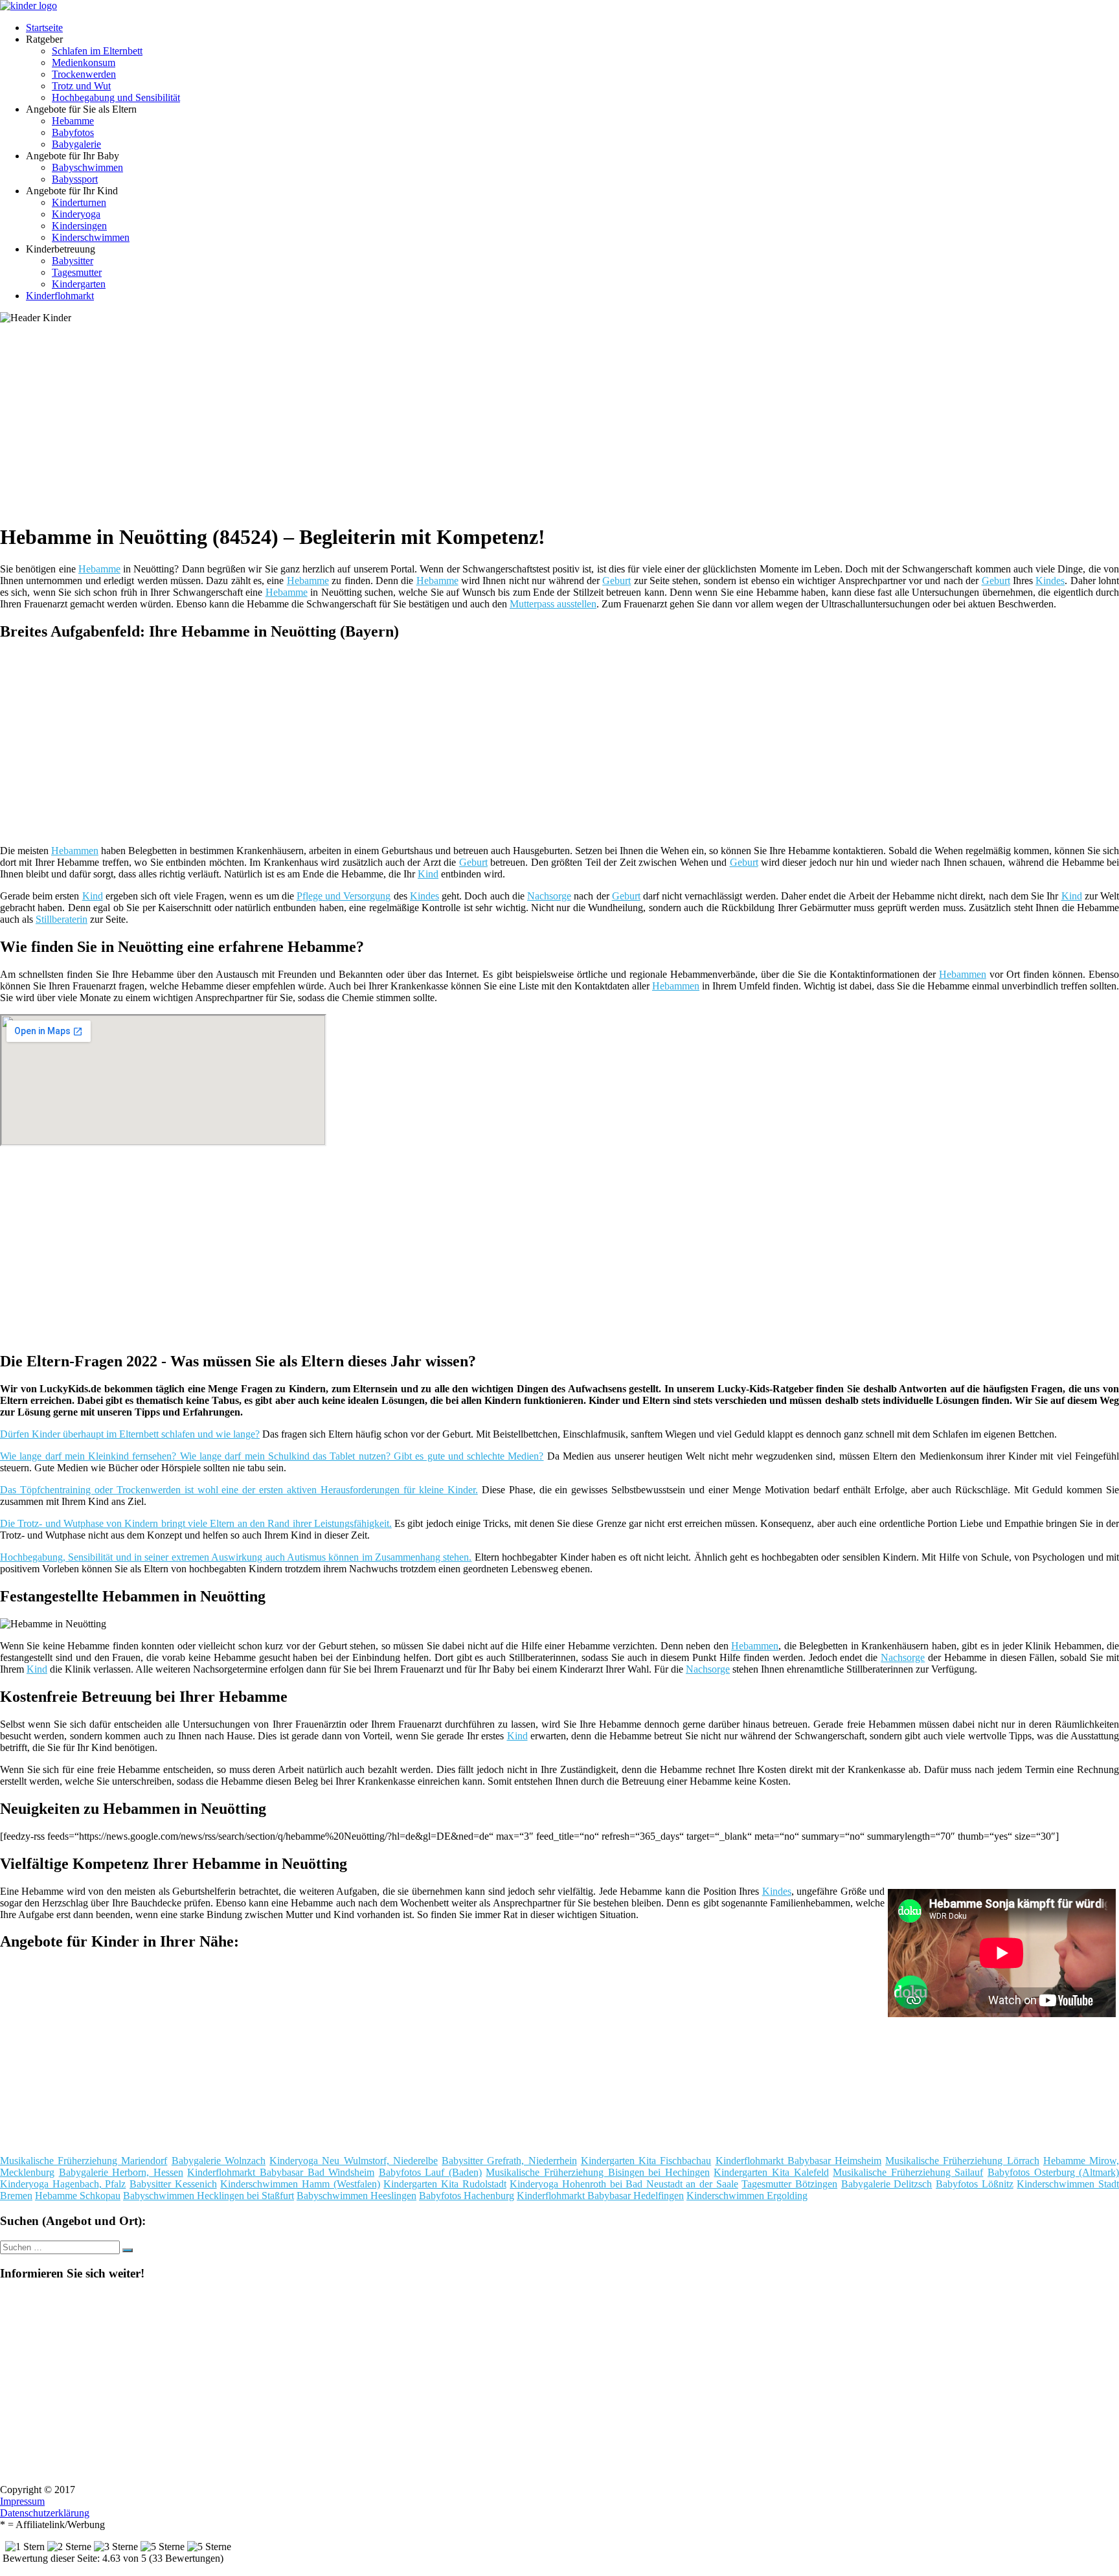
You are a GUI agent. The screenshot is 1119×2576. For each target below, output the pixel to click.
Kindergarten (79, 284)
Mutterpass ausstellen (553, 604)
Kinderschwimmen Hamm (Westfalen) (300, 2184)
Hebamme (73, 121)
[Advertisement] (398, 421)
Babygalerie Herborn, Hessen (121, 2172)
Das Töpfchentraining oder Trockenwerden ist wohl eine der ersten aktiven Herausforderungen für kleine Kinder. (239, 1490)
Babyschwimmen (87, 167)
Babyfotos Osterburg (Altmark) (1053, 2172)
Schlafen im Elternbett (97, 51)
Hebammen (75, 851)
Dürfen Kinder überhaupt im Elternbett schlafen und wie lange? (130, 1434)
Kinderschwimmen (91, 237)
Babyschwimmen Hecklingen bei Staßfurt (209, 2196)
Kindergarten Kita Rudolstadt (445, 2184)
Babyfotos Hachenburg (467, 2196)
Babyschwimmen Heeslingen (356, 2196)
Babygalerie (76, 144)
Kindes (1050, 581)
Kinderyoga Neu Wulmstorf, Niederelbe (354, 2161)
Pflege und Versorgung (344, 896)
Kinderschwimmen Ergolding (747, 2196)
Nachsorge (549, 896)
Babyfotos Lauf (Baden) (430, 2172)
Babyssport (75, 179)
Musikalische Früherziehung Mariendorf (84, 2161)
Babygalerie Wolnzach (219, 2161)
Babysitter (73, 261)
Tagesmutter (77, 272)
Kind (428, 874)
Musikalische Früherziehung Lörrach (962, 2161)
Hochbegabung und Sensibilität (116, 97)
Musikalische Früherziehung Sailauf (908, 2172)
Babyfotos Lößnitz (975, 2184)
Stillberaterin (62, 919)
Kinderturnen (79, 202)
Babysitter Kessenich (173, 2184)
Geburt (616, 581)
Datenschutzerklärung (45, 2513)
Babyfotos (73, 132)
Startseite (44, 28)
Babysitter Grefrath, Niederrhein (509, 2161)
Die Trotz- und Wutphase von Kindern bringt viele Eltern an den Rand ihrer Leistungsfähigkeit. (196, 1523)
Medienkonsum (84, 62)
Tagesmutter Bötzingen (789, 2184)
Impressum (22, 2501)
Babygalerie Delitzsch (887, 2184)
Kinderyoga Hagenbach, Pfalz (63, 2184)
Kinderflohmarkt (60, 296)
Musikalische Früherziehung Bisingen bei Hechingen (597, 2172)
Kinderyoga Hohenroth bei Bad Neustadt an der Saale (624, 2184)
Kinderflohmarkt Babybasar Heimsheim (798, 2161)
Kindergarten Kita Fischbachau (646, 2161)
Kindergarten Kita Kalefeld (771, 2172)
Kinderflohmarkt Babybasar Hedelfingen (600, 2196)
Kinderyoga (76, 214)
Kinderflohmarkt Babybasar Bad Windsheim (281, 2172)
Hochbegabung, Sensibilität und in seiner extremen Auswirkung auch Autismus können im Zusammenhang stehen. (236, 1557)
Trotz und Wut (81, 86)
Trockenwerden (84, 74)
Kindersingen (79, 226)
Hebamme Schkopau (78, 2196)
